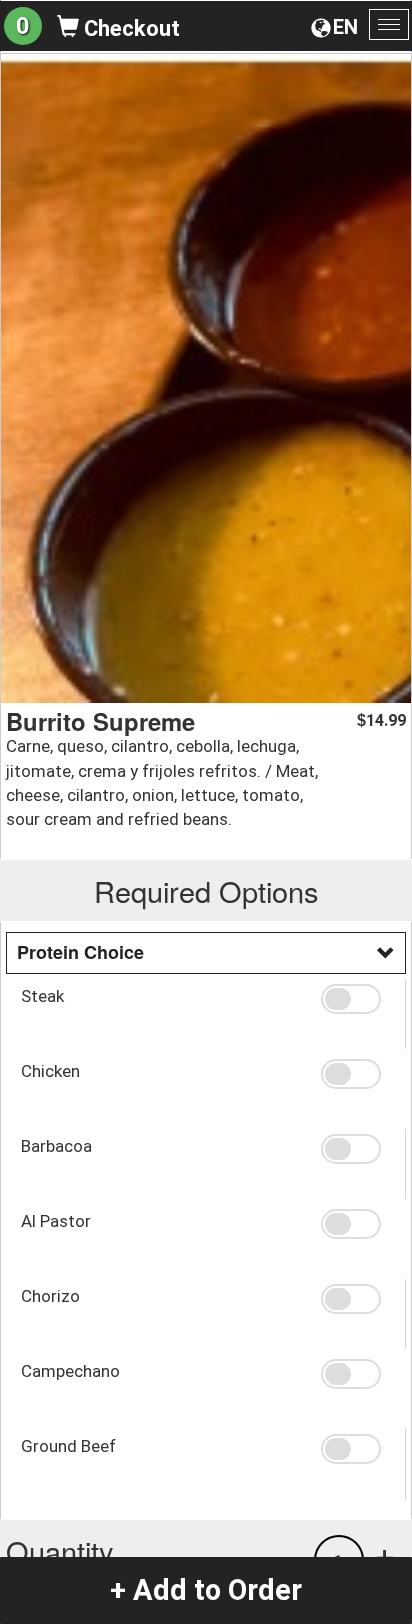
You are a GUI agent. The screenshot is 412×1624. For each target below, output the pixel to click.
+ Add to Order (206, 1590)
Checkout (129, 28)
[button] (355, 999)
